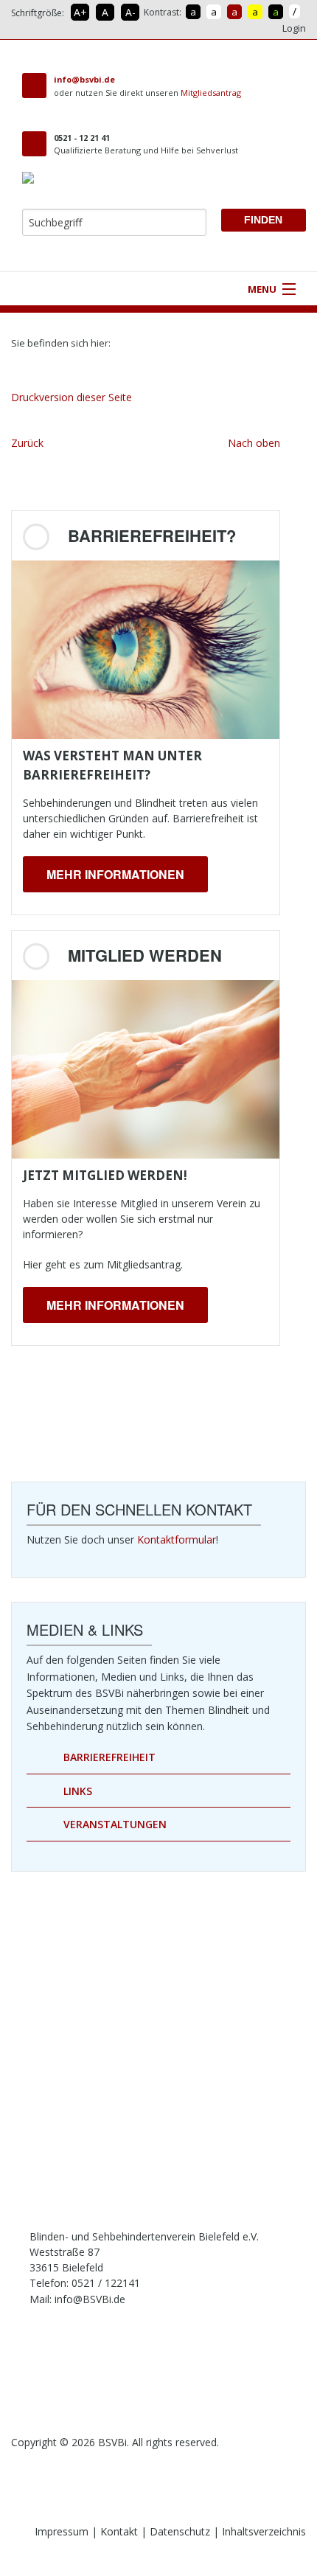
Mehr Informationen (115, 874)
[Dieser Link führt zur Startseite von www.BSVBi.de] (125, 343)
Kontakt (119, 2531)
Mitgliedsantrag (211, 93)
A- (130, 12)
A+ (80, 12)
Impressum (62, 2531)
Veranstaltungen (115, 1824)
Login (294, 28)
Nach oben (254, 443)
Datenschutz (180, 2531)
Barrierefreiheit (109, 1757)
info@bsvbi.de (84, 79)
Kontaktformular (177, 1539)
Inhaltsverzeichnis (264, 2531)
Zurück (27, 443)
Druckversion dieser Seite (72, 397)
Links (78, 1791)
